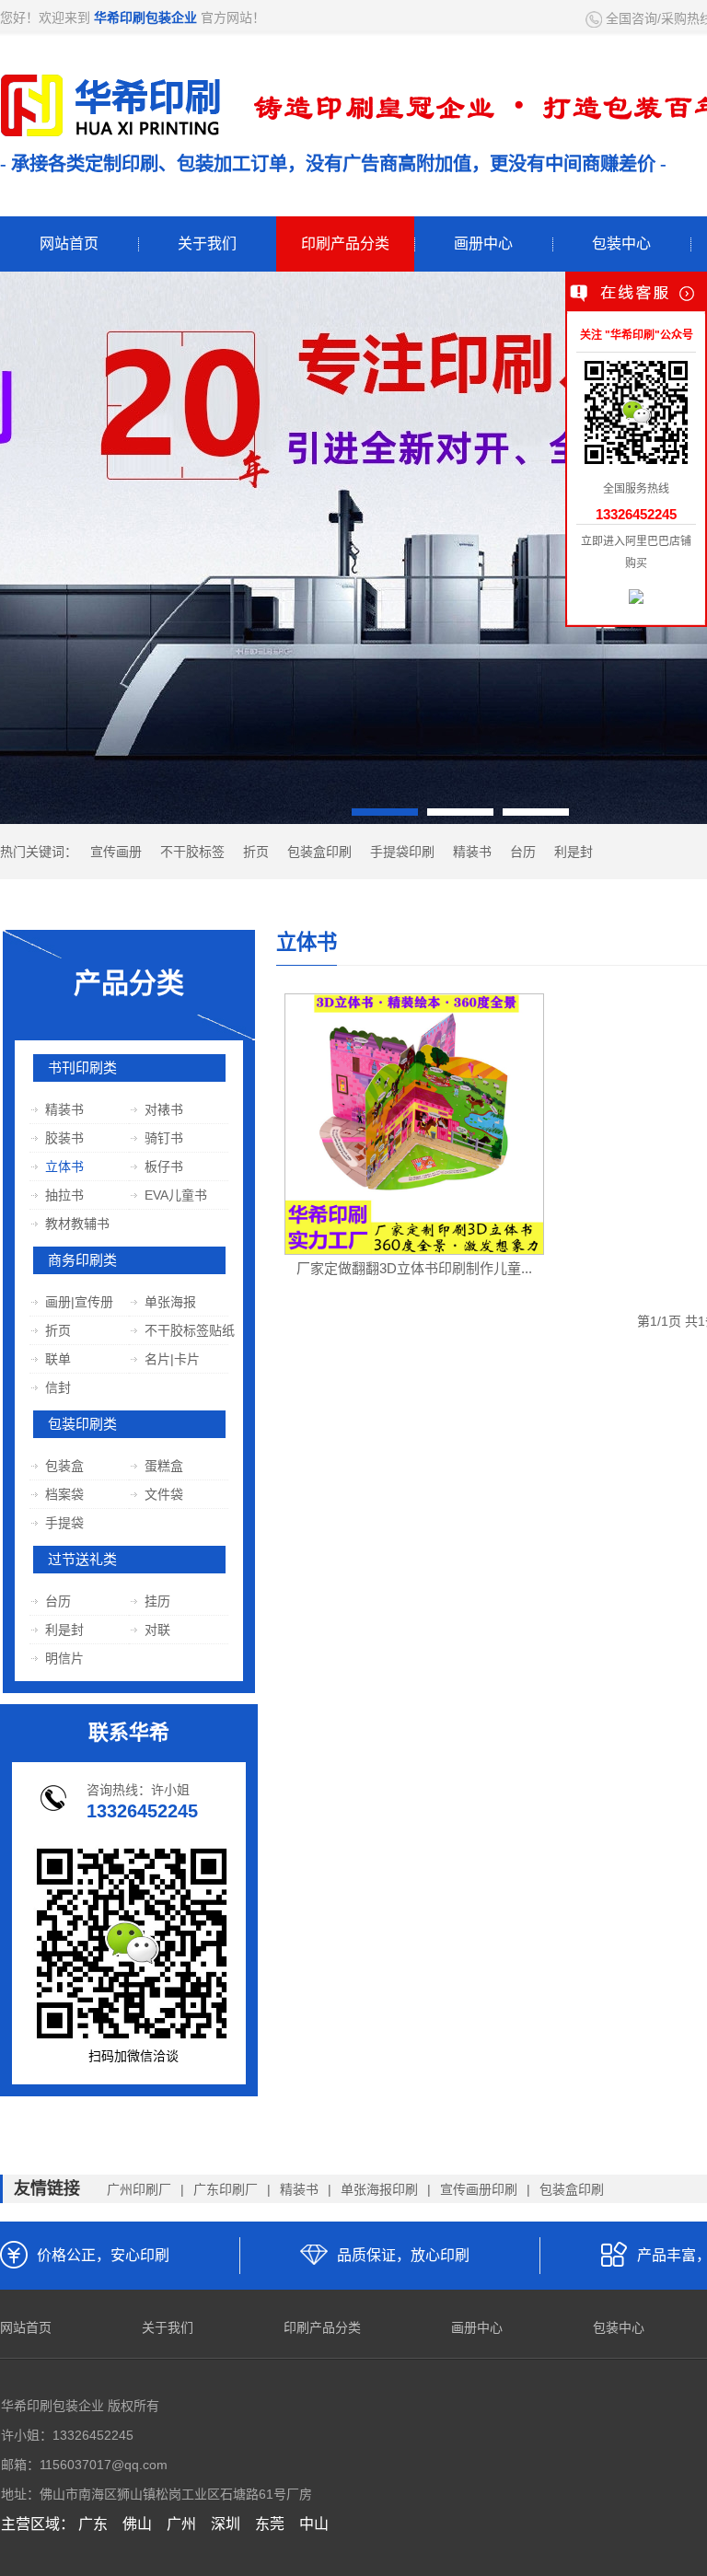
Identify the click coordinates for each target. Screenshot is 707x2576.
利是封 (574, 852)
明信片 (64, 1658)
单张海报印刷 (379, 2189)
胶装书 (64, 1138)
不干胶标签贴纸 (189, 1330)
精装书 (472, 852)
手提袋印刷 (402, 852)
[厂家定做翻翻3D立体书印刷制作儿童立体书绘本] (414, 1118)
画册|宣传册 (79, 1302)
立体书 (64, 1166)
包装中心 (621, 244)
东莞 (270, 2524)
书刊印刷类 (82, 1068)
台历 (523, 852)
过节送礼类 (82, 1560)
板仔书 (163, 1166)
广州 (181, 2524)
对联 (157, 1630)
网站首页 (69, 244)
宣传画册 (116, 852)
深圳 (226, 2524)
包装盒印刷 (319, 852)
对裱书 (163, 1109)
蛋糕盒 (163, 1466)
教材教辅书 (77, 1224)
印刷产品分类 (345, 244)
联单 (58, 1359)
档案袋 (64, 1494)
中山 (314, 2524)
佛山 (137, 2524)
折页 (256, 852)
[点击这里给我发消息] (636, 598)
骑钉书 (163, 1138)
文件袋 (163, 1494)
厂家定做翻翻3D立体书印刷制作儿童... (414, 1268)
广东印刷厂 (226, 2189)
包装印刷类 (82, 1424)
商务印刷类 (82, 1260)
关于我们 (207, 244)
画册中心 (483, 244)
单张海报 (170, 1302)
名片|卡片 (172, 1359)
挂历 (157, 1601)
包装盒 (64, 1466)
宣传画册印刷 (479, 2189)
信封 (58, 1387)
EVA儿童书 (175, 1195)
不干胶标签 (192, 852)
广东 (93, 2524)
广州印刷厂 (139, 2189)
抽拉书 (64, 1195)
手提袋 (64, 1523)
